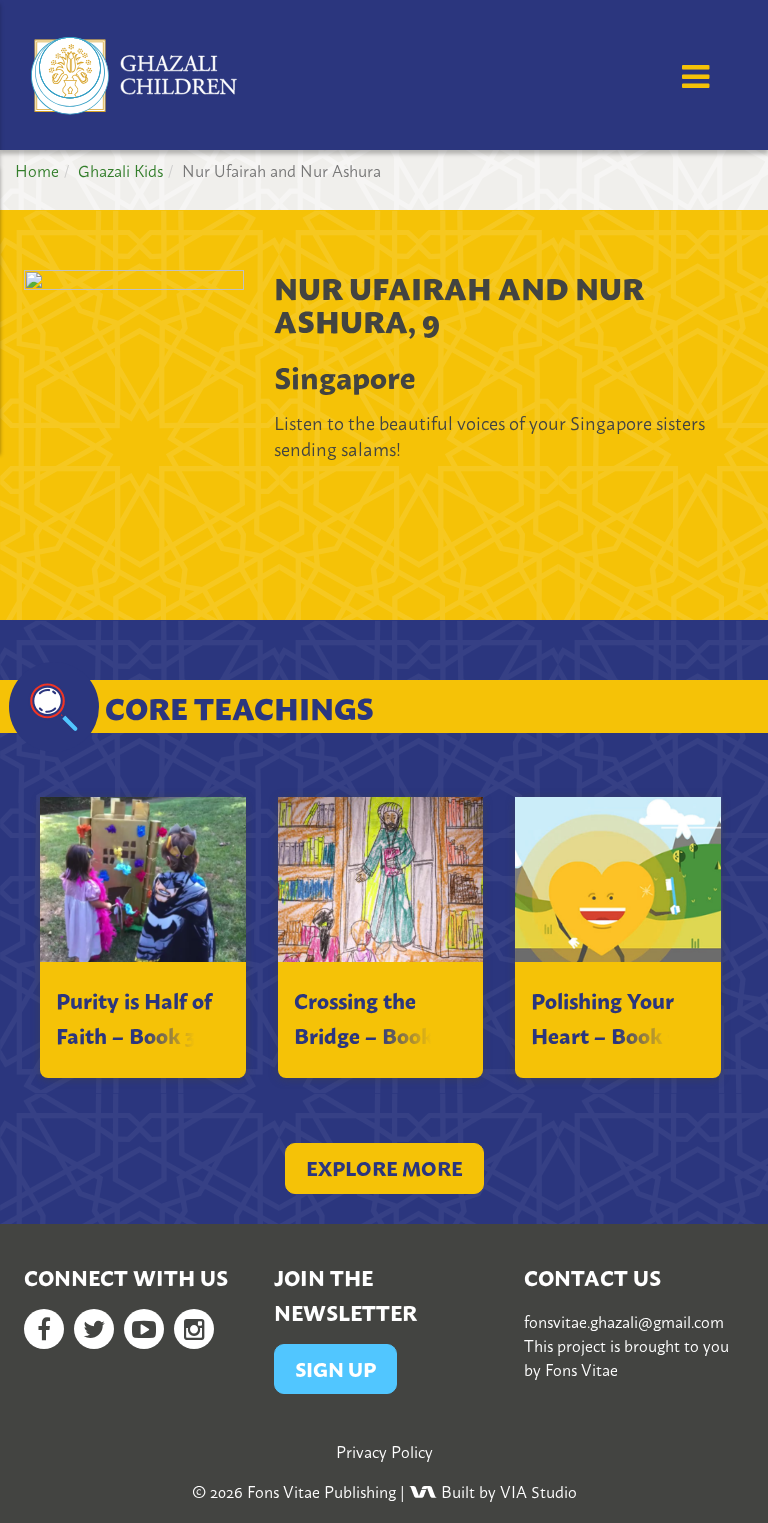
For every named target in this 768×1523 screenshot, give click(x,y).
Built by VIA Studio (507, 1491)
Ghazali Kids (120, 170)
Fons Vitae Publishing (321, 1491)
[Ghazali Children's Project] (136, 65)
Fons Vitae (581, 1369)
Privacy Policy (384, 1451)
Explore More (384, 1167)
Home (37, 170)
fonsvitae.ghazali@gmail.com (624, 1321)
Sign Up (335, 1368)
